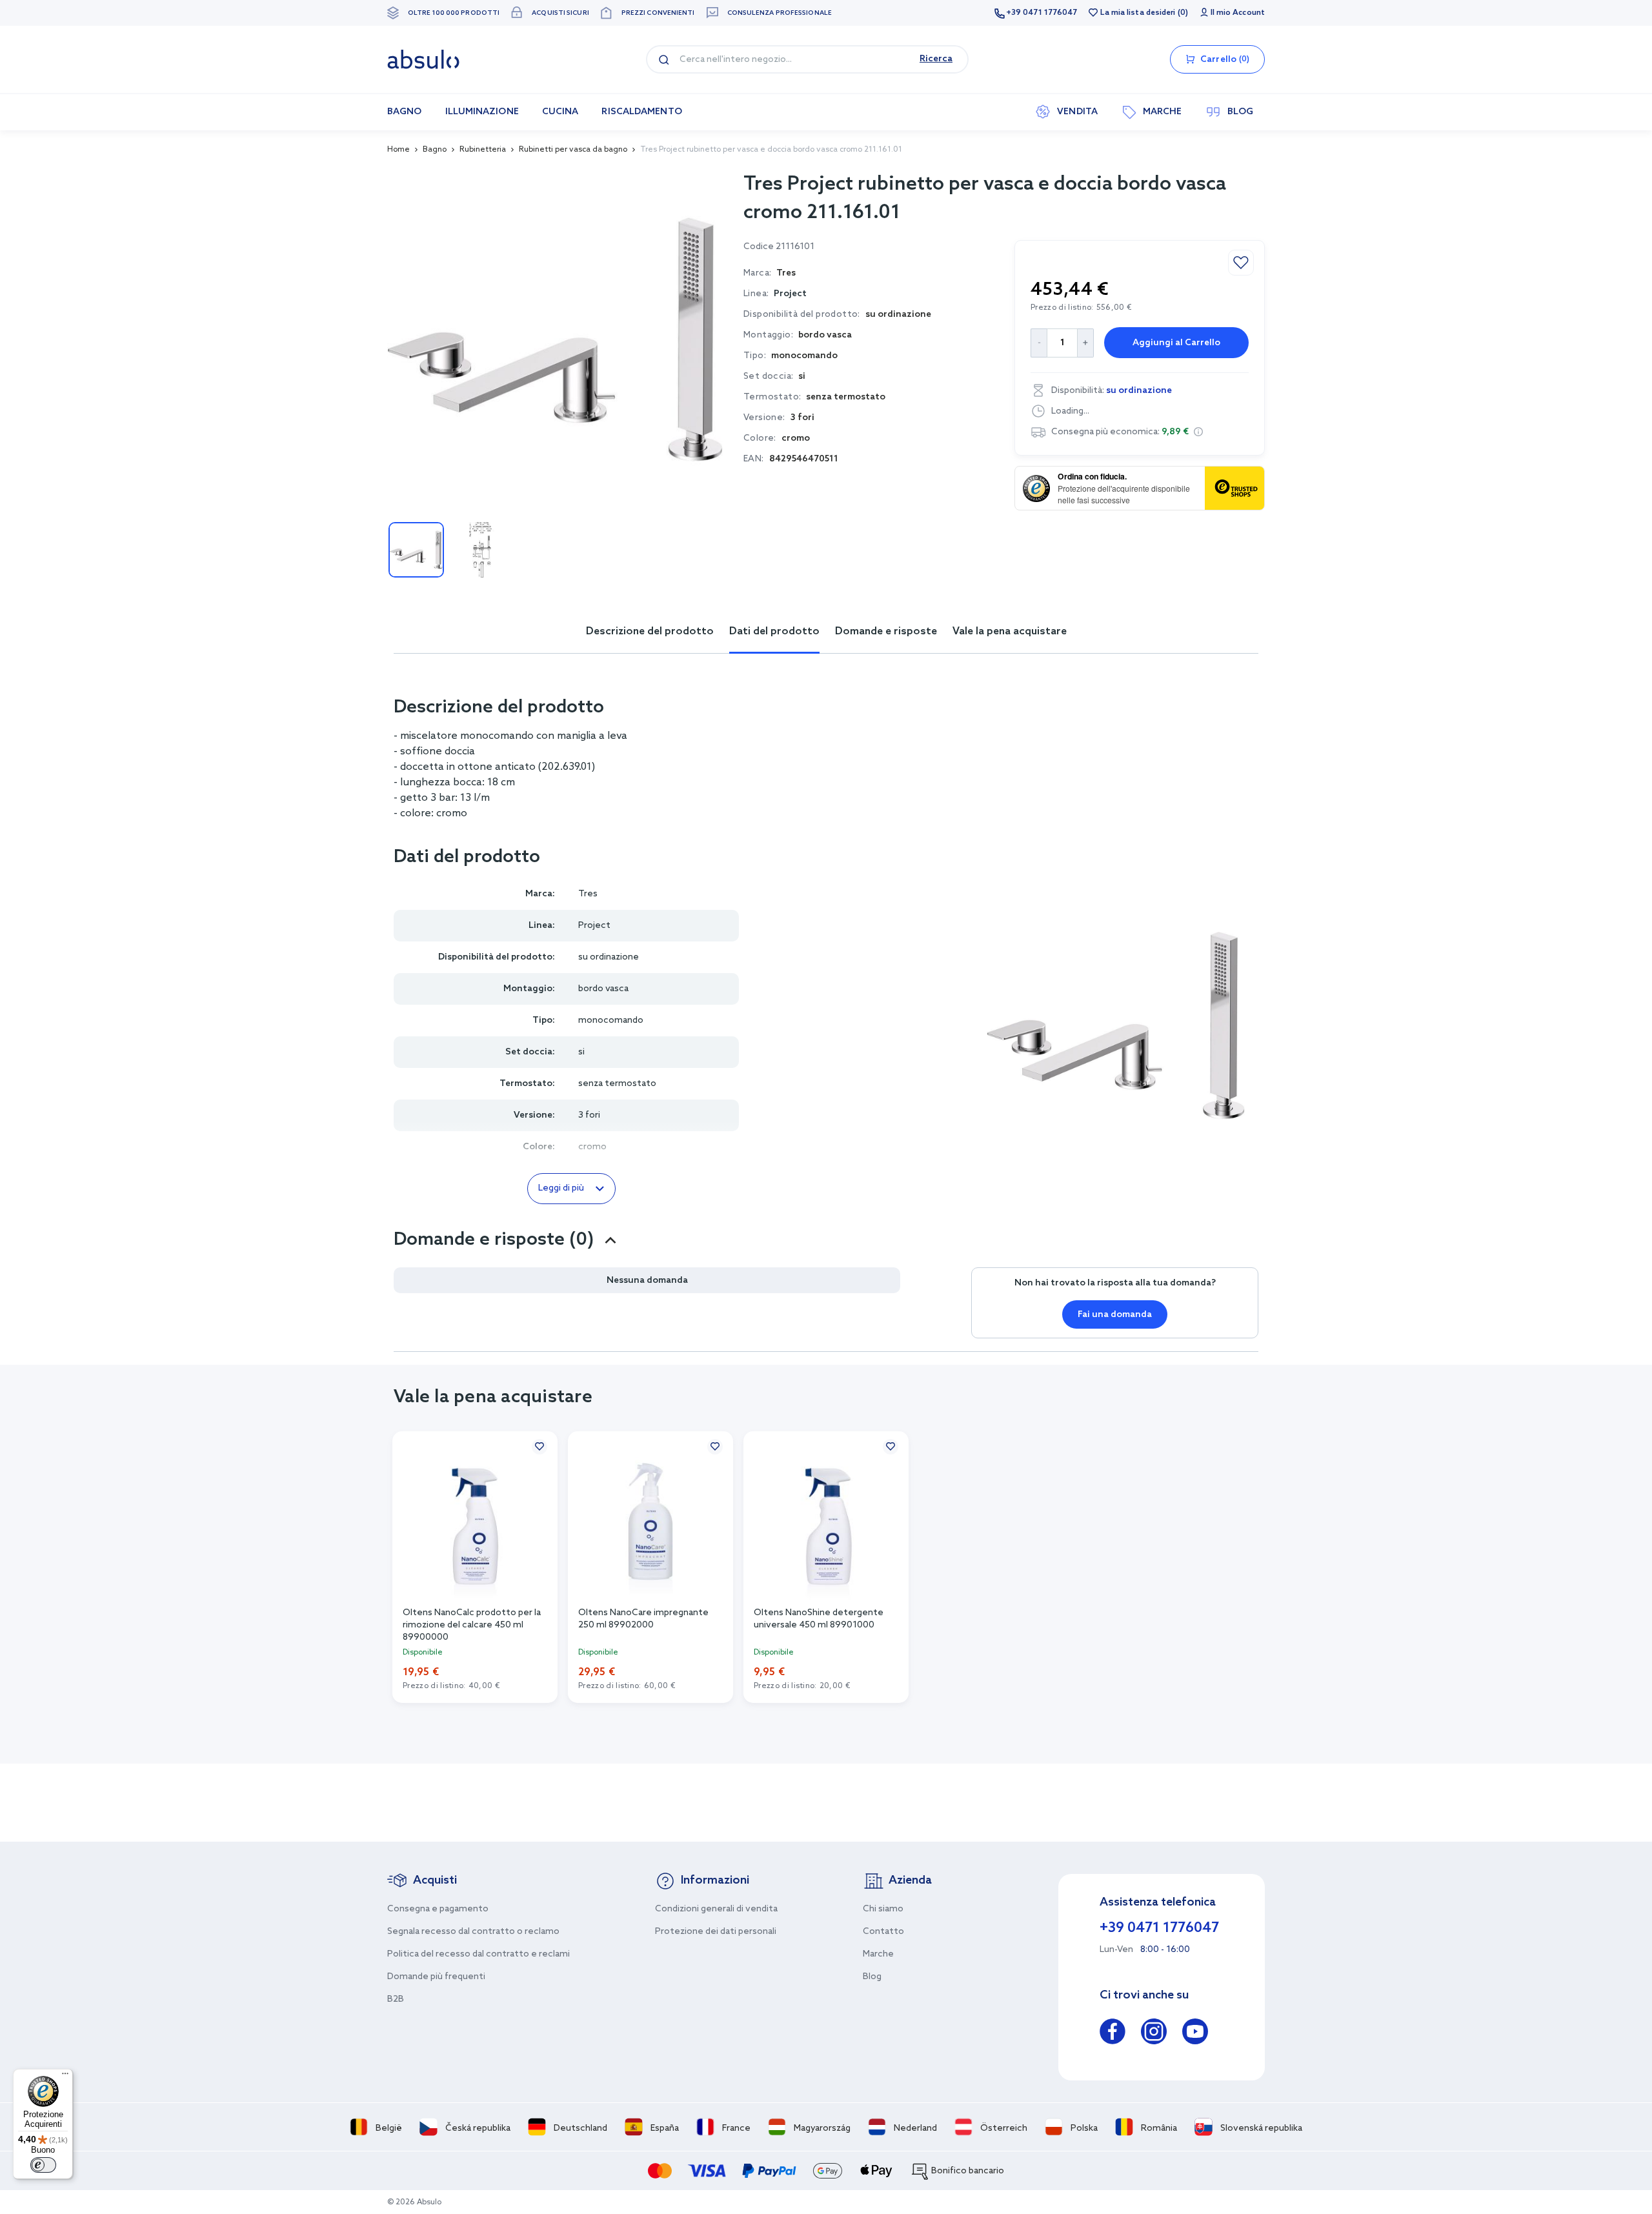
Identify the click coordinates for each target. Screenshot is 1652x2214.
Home (398, 150)
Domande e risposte (886, 631)
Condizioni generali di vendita (716, 1909)
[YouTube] (1195, 2034)
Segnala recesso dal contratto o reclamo (473, 1932)
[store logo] (423, 59)
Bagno (435, 150)
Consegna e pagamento (438, 1909)
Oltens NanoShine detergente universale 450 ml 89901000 (819, 1619)
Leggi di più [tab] (561, 1188)
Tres (588, 894)
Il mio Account (1238, 13)
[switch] (43, 2165)
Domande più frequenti (436, 1977)
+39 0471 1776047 (1042, 13)
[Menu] (65, 2077)
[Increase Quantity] (1086, 343)
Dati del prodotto (774, 631)
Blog (872, 1977)
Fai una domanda (1115, 1315)
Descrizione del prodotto (650, 631)
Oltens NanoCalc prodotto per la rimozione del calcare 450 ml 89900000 (472, 1624)
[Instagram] (1154, 2034)
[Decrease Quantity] (1039, 343)
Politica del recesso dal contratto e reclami (478, 1954)
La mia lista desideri (1138, 13)
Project (790, 294)
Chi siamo (883, 1909)
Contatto (883, 1932)
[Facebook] (1113, 2034)
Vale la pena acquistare (1010, 631)
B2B (396, 1999)
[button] (1198, 432)
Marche (878, 1954)
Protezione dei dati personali (716, 1932)
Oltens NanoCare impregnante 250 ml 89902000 (643, 1619)
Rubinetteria (483, 150)
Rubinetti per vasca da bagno (573, 150)
